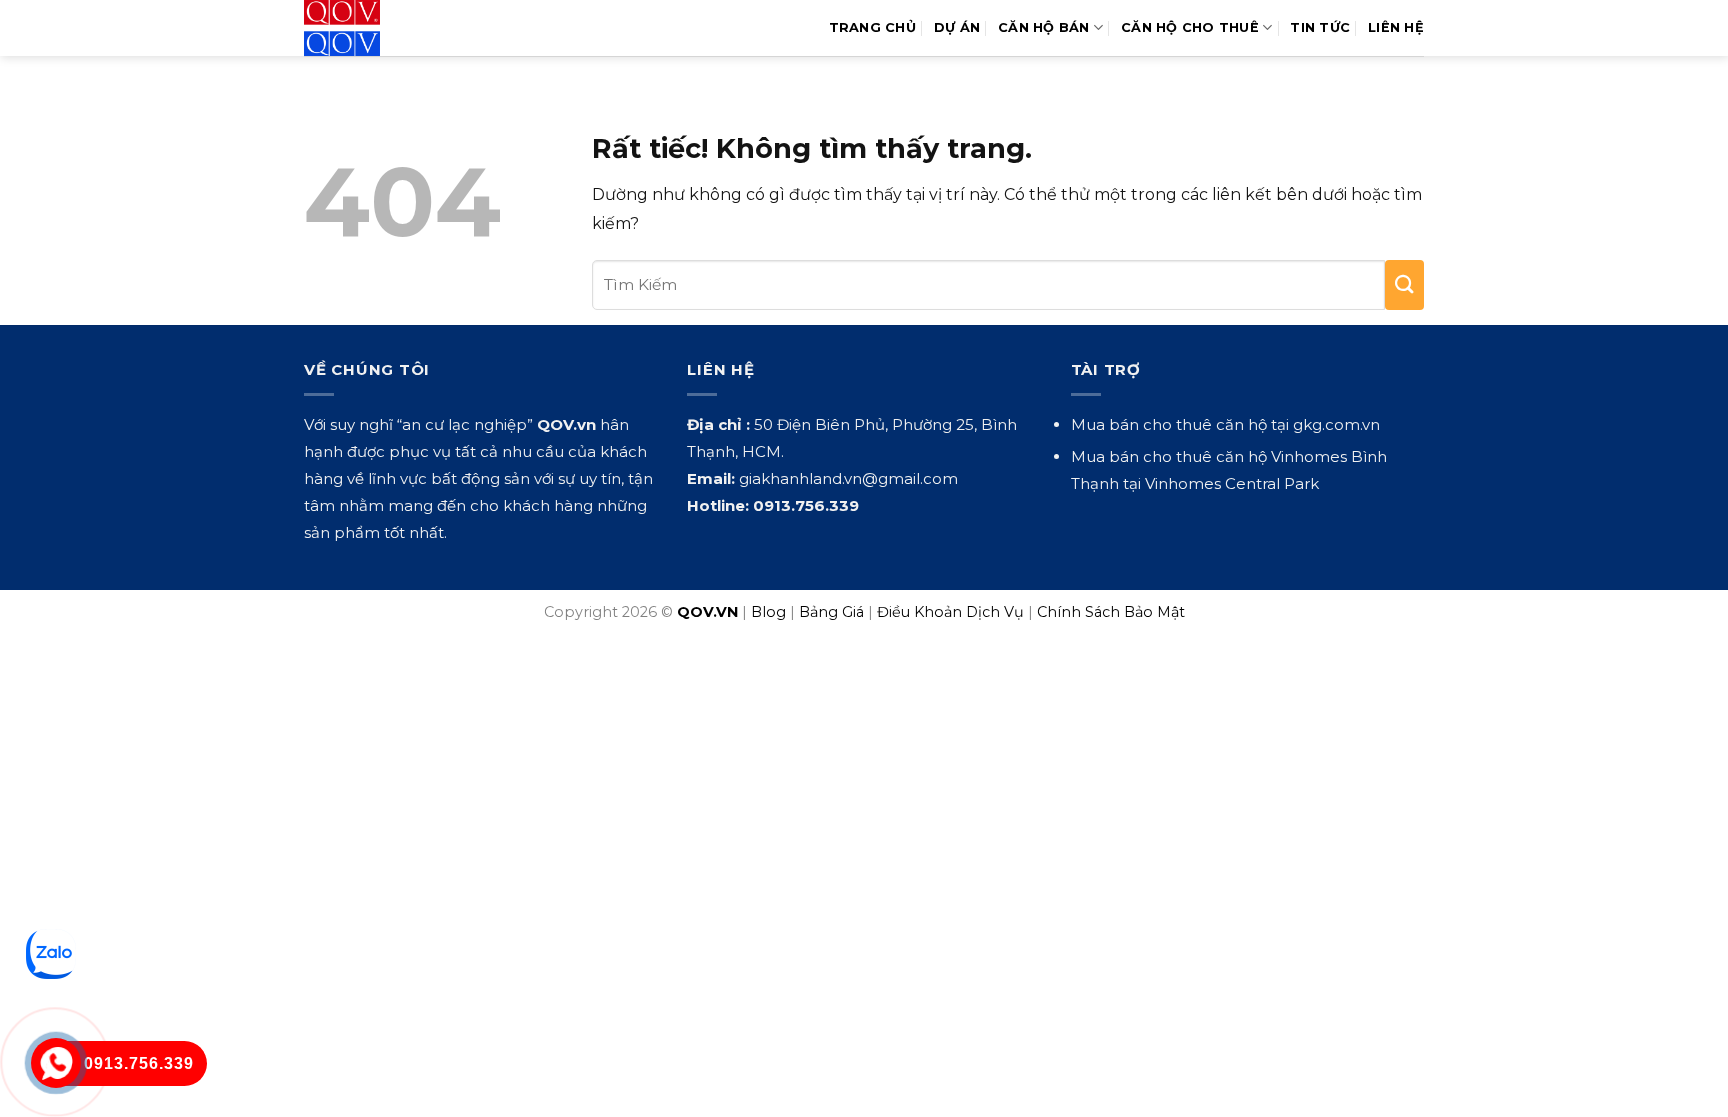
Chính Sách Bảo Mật (1111, 612)
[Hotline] (55, 1062)
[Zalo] (51, 954)
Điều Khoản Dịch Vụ (950, 612)
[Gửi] (1404, 285)
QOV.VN (707, 612)
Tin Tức (1320, 27)
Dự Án (957, 27)
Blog (768, 612)
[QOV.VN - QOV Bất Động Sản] (386, 28)
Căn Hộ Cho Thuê (1190, 27)
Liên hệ (1396, 27)
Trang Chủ (872, 27)
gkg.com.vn (1336, 424)
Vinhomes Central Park (1232, 483)
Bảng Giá (831, 612)
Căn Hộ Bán (1044, 27)
